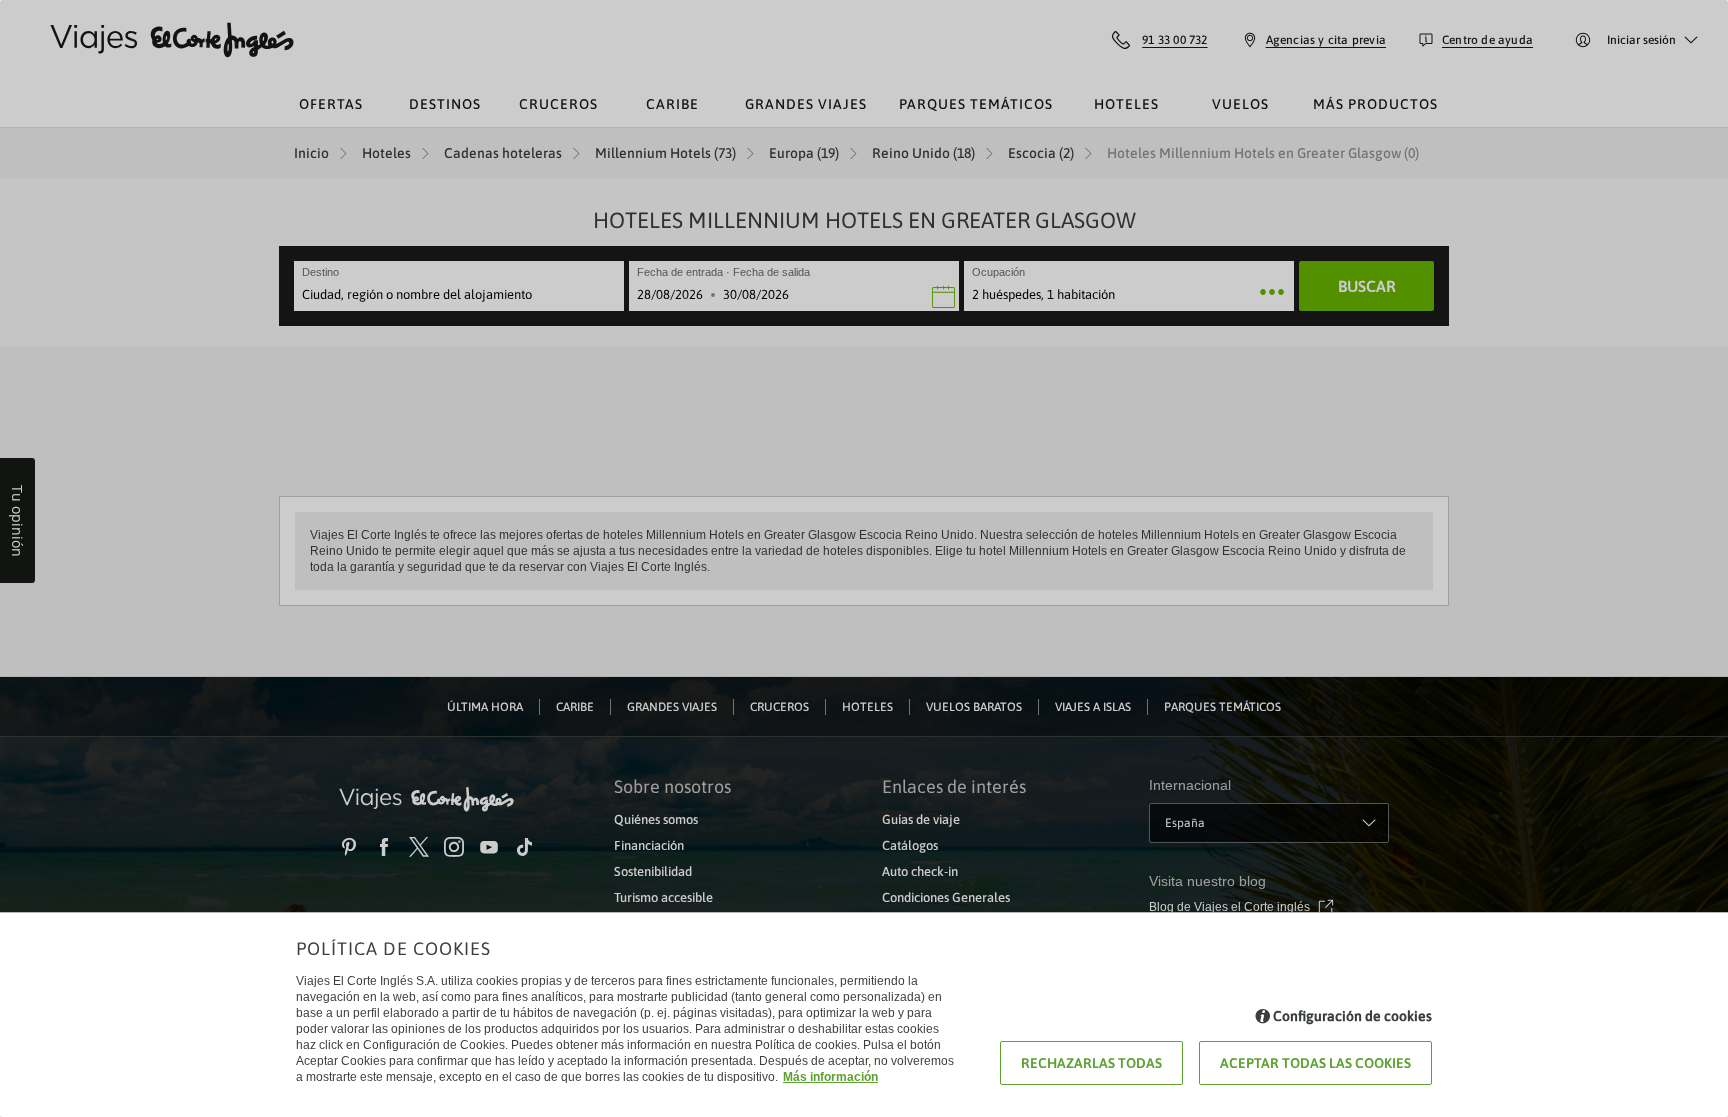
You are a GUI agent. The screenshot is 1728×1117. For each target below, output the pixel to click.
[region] (864, 558)
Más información (830, 1077)
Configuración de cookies (1352, 1016)
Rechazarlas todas (1091, 1063)
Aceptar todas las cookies (1315, 1063)
